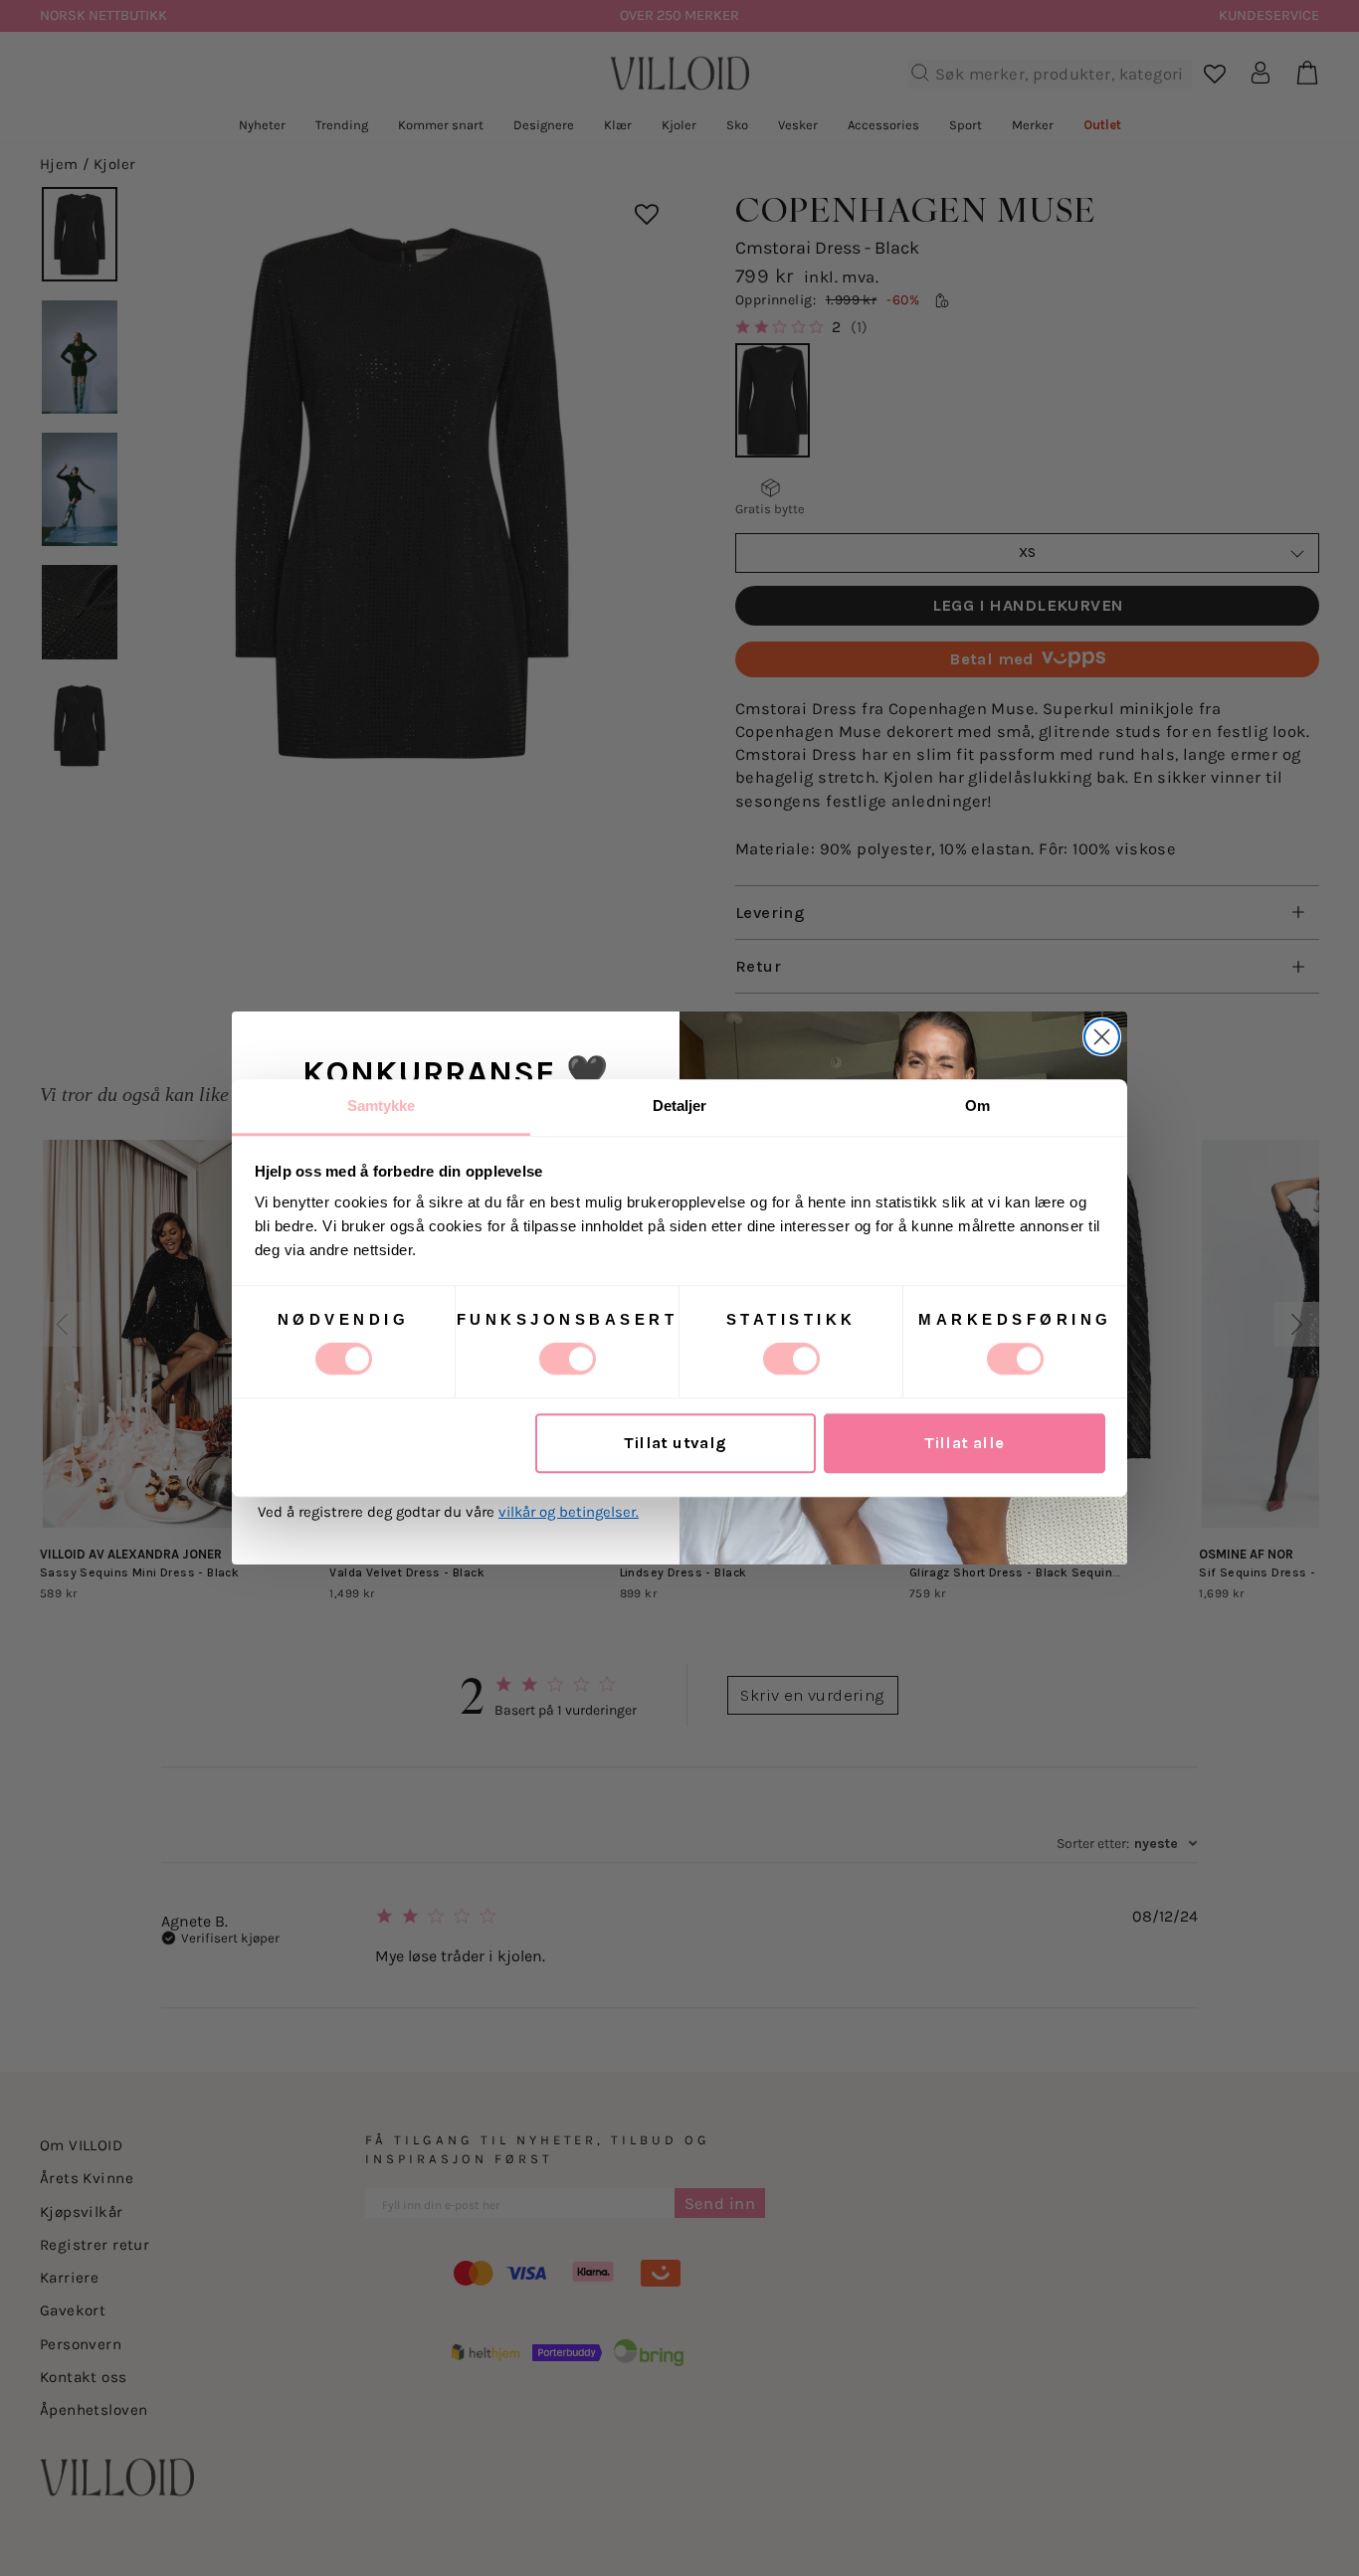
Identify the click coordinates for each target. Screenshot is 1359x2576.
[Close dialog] (1102, 1037)
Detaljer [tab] (680, 1105)
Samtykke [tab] (382, 1105)
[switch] (568, 1359)
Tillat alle (965, 1444)
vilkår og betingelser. (569, 1512)
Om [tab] (977, 1105)
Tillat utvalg (675, 1444)
